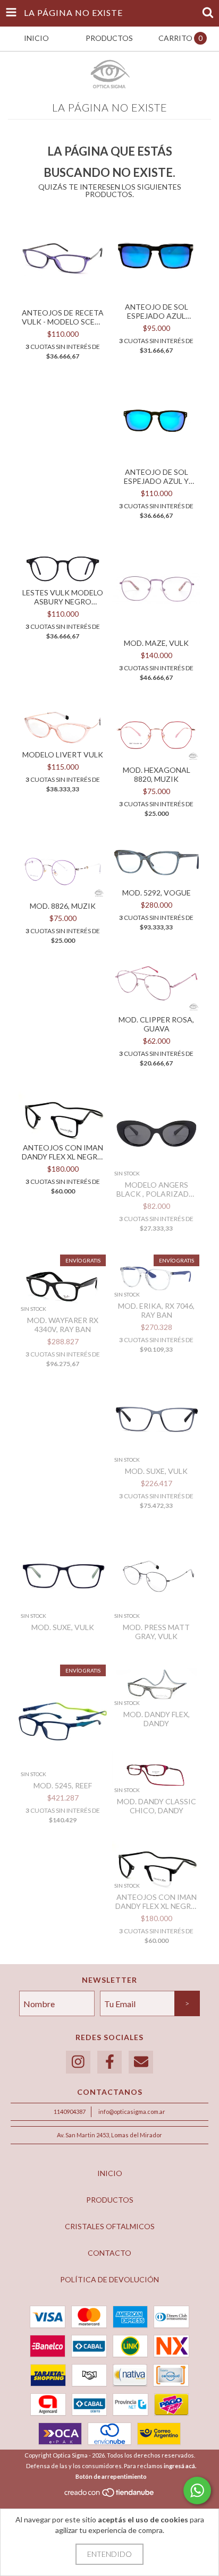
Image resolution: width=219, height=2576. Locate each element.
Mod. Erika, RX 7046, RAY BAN (156, 1310)
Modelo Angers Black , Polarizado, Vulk (157, 1189)
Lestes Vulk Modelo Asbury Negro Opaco (63, 597)
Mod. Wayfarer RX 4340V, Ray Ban (63, 1325)
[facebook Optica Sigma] (109, 2062)
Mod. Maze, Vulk (156, 643)
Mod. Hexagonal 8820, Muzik (157, 774)
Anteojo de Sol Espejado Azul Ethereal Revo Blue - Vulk (157, 311)
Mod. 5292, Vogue (157, 893)
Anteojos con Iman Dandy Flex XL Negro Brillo (63, 1152)
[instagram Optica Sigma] (78, 2062)
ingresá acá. (180, 2466)
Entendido (109, 2554)
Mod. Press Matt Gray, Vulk (156, 1632)
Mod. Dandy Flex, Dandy (157, 1719)
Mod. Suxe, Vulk (156, 1471)
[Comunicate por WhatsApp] (197, 2490)
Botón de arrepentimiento (111, 2476)
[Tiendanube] (110, 2495)
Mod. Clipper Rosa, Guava (156, 1024)
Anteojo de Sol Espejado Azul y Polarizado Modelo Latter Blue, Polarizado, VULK (156, 476)
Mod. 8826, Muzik (63, 906)
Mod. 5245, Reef (63, 1785)
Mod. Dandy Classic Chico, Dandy (157, 1806)
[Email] (141, 2062)
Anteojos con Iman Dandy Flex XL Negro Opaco (156, 1901)
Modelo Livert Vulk (63, 754)
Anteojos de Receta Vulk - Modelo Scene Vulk (63, 317)
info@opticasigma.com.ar (132, 2112)
